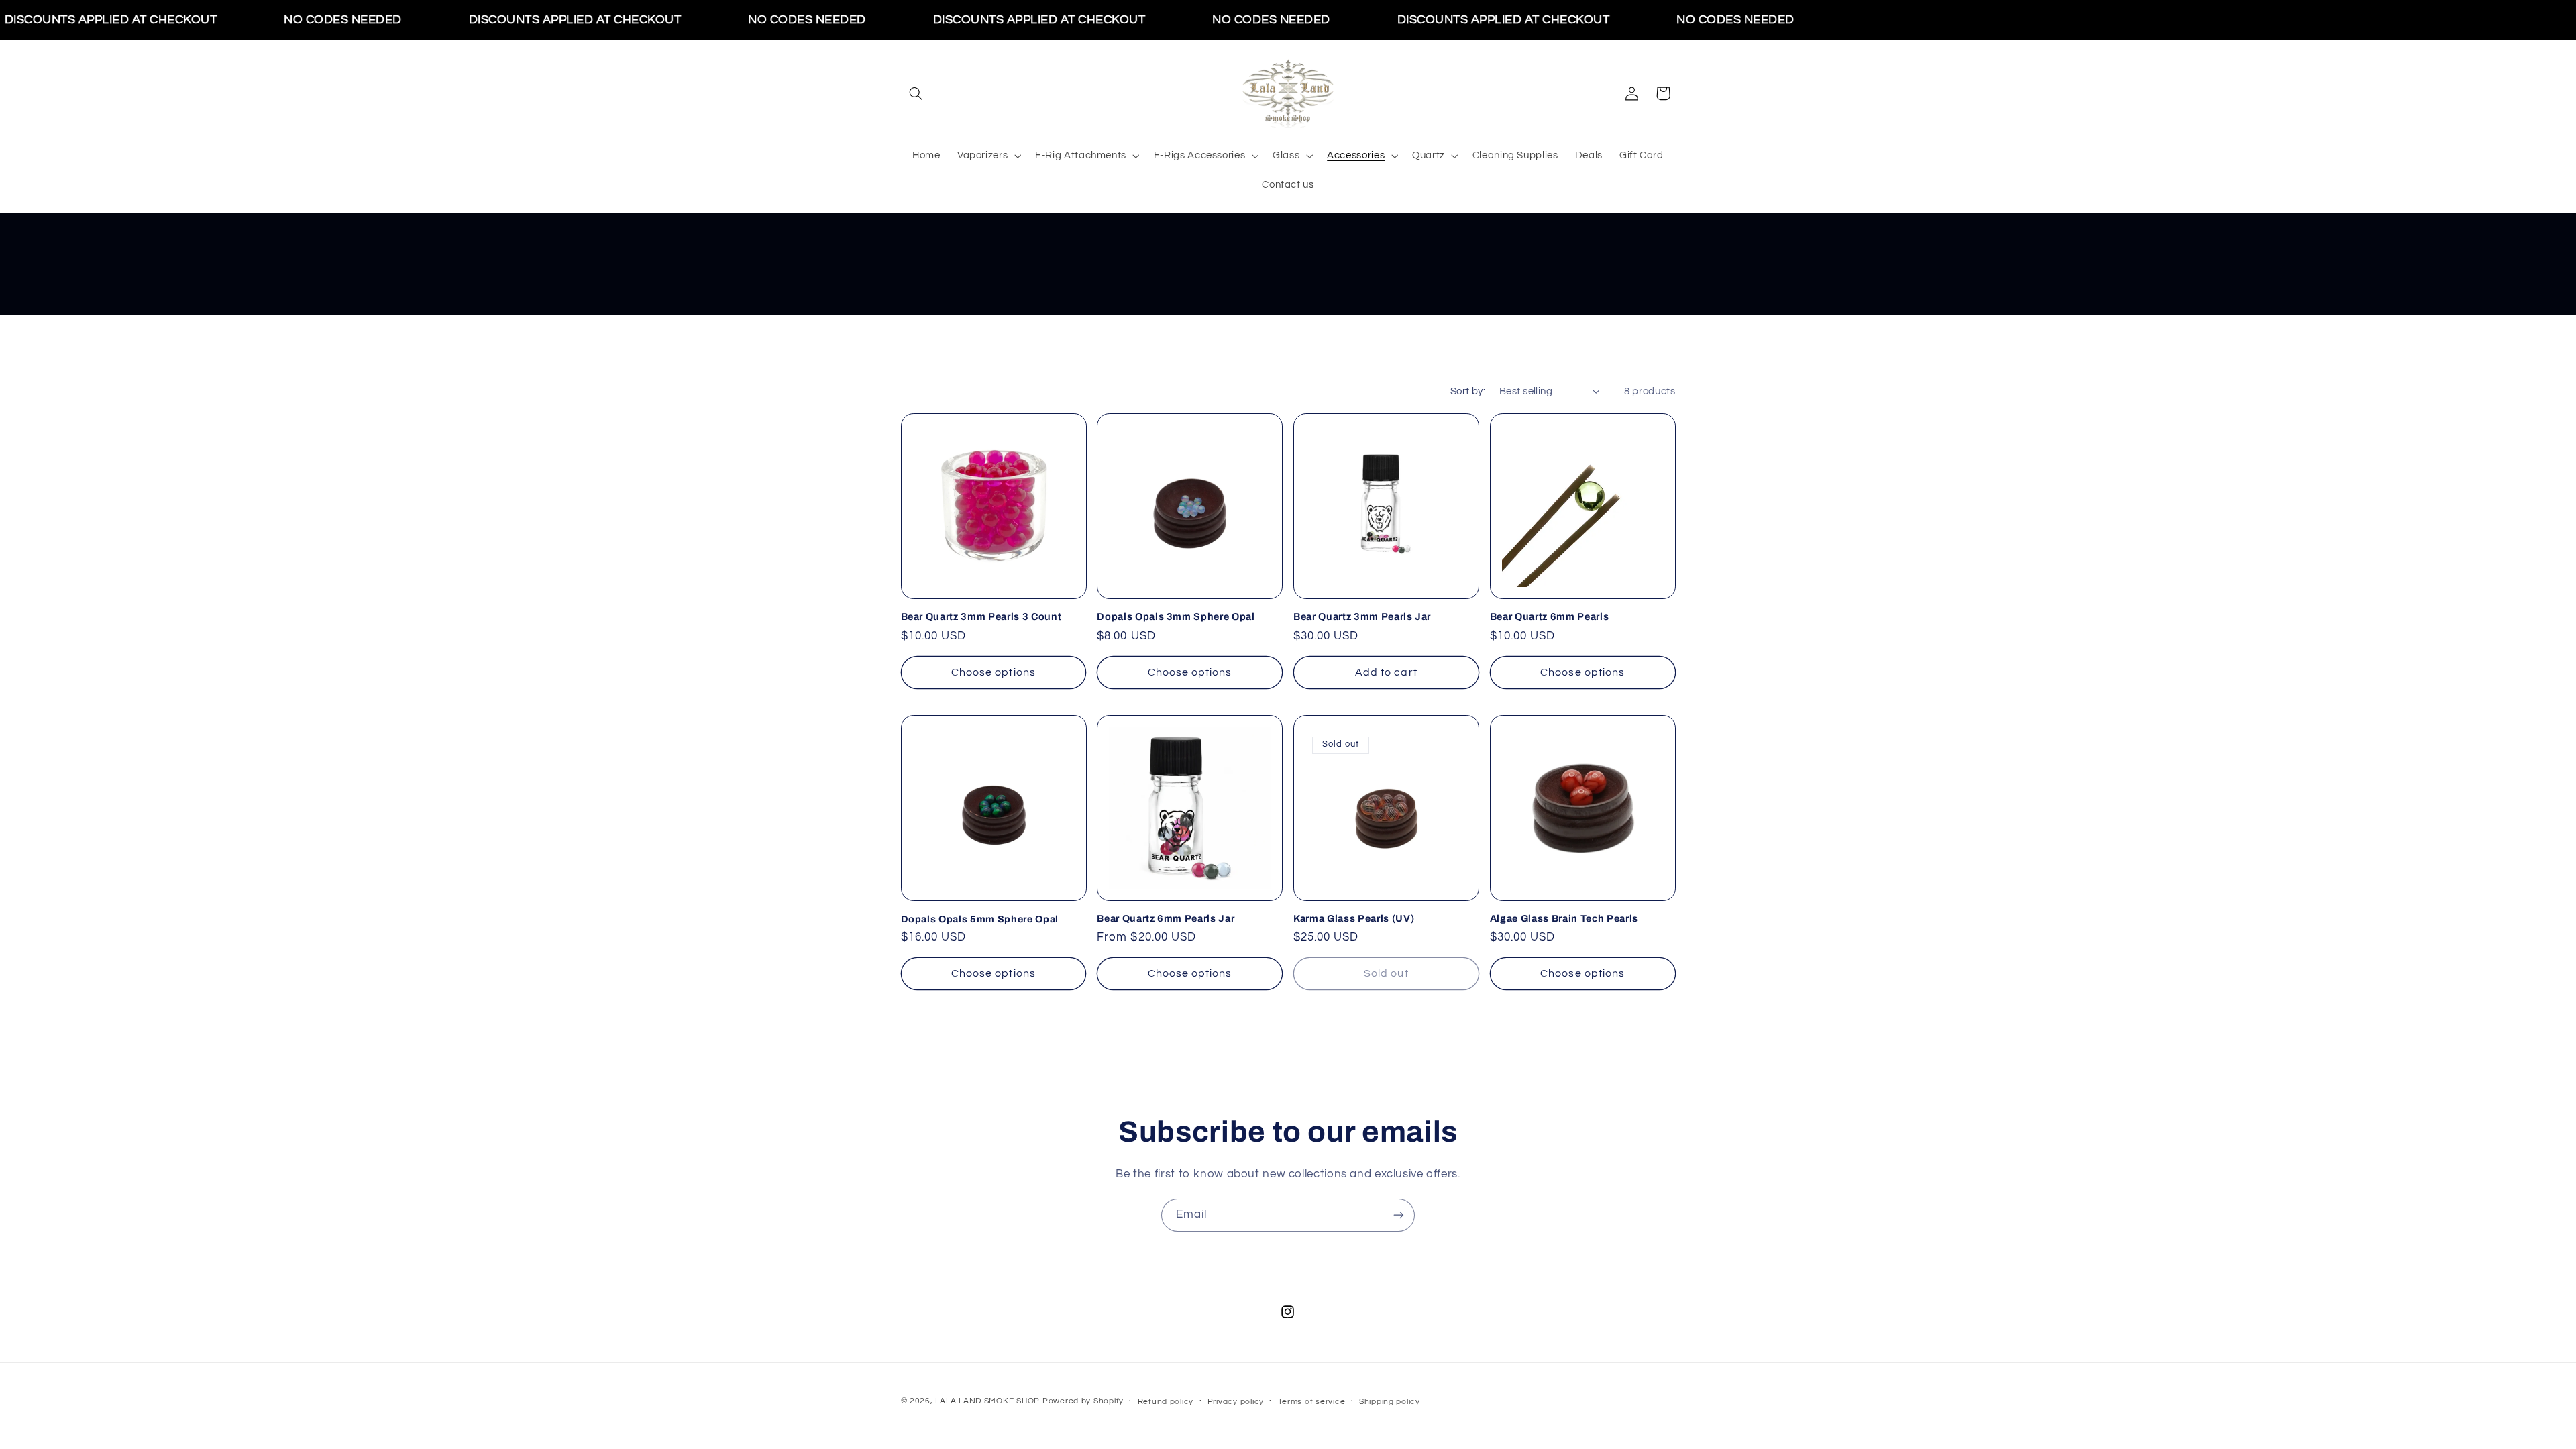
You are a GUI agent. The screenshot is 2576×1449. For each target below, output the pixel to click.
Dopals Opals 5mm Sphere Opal (980, 918)
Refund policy (1166, 1402)
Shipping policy (1390, 1402)
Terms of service (1312, 1402)
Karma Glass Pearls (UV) (1354, 918)
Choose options (994, 672)
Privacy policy (1236, 1402)
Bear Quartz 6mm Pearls (1550, 617)
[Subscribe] (1399, 1215)
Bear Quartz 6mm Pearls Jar (1166, 918)
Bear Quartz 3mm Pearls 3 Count (981, 617)
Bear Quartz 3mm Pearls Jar (1362, 617)
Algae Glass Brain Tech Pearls (1564, 918)
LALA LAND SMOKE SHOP (987, 1401)
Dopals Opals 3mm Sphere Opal (1176, 617)
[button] (916, 93)
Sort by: (1468, 391)
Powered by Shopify (1083, 1401)
